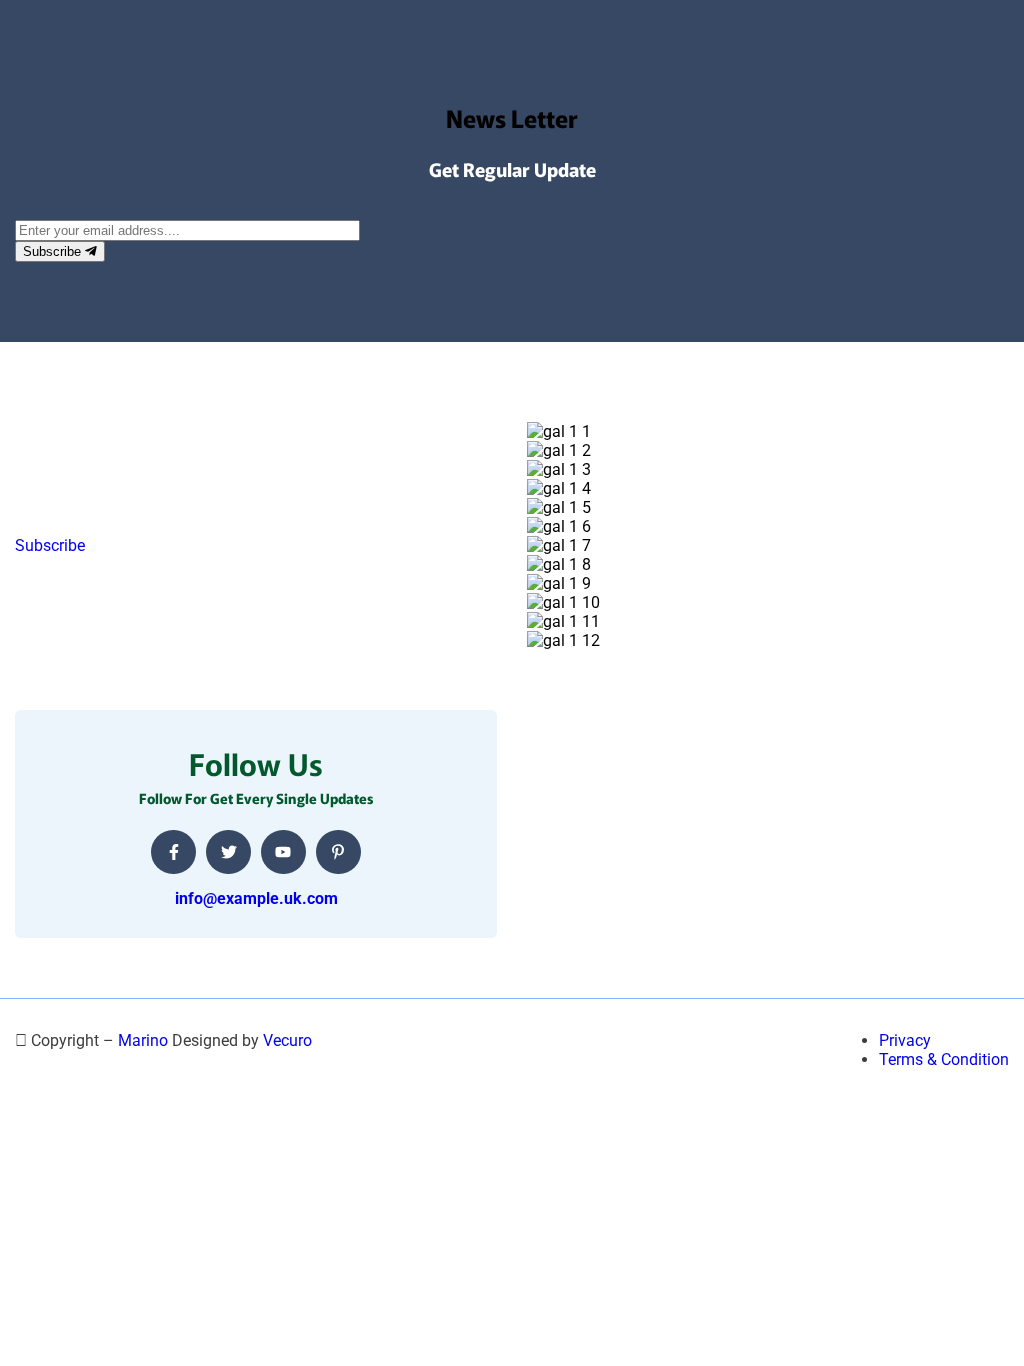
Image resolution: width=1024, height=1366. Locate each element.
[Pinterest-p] (338, 852)
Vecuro (287, 1040)
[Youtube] (283, 852)
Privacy (905, 1040)
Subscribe (54, 251)
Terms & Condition (944, 1059)
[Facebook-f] (173, 852)
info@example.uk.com (256, 898)
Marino (143, 1040)
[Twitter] (228, 852)
